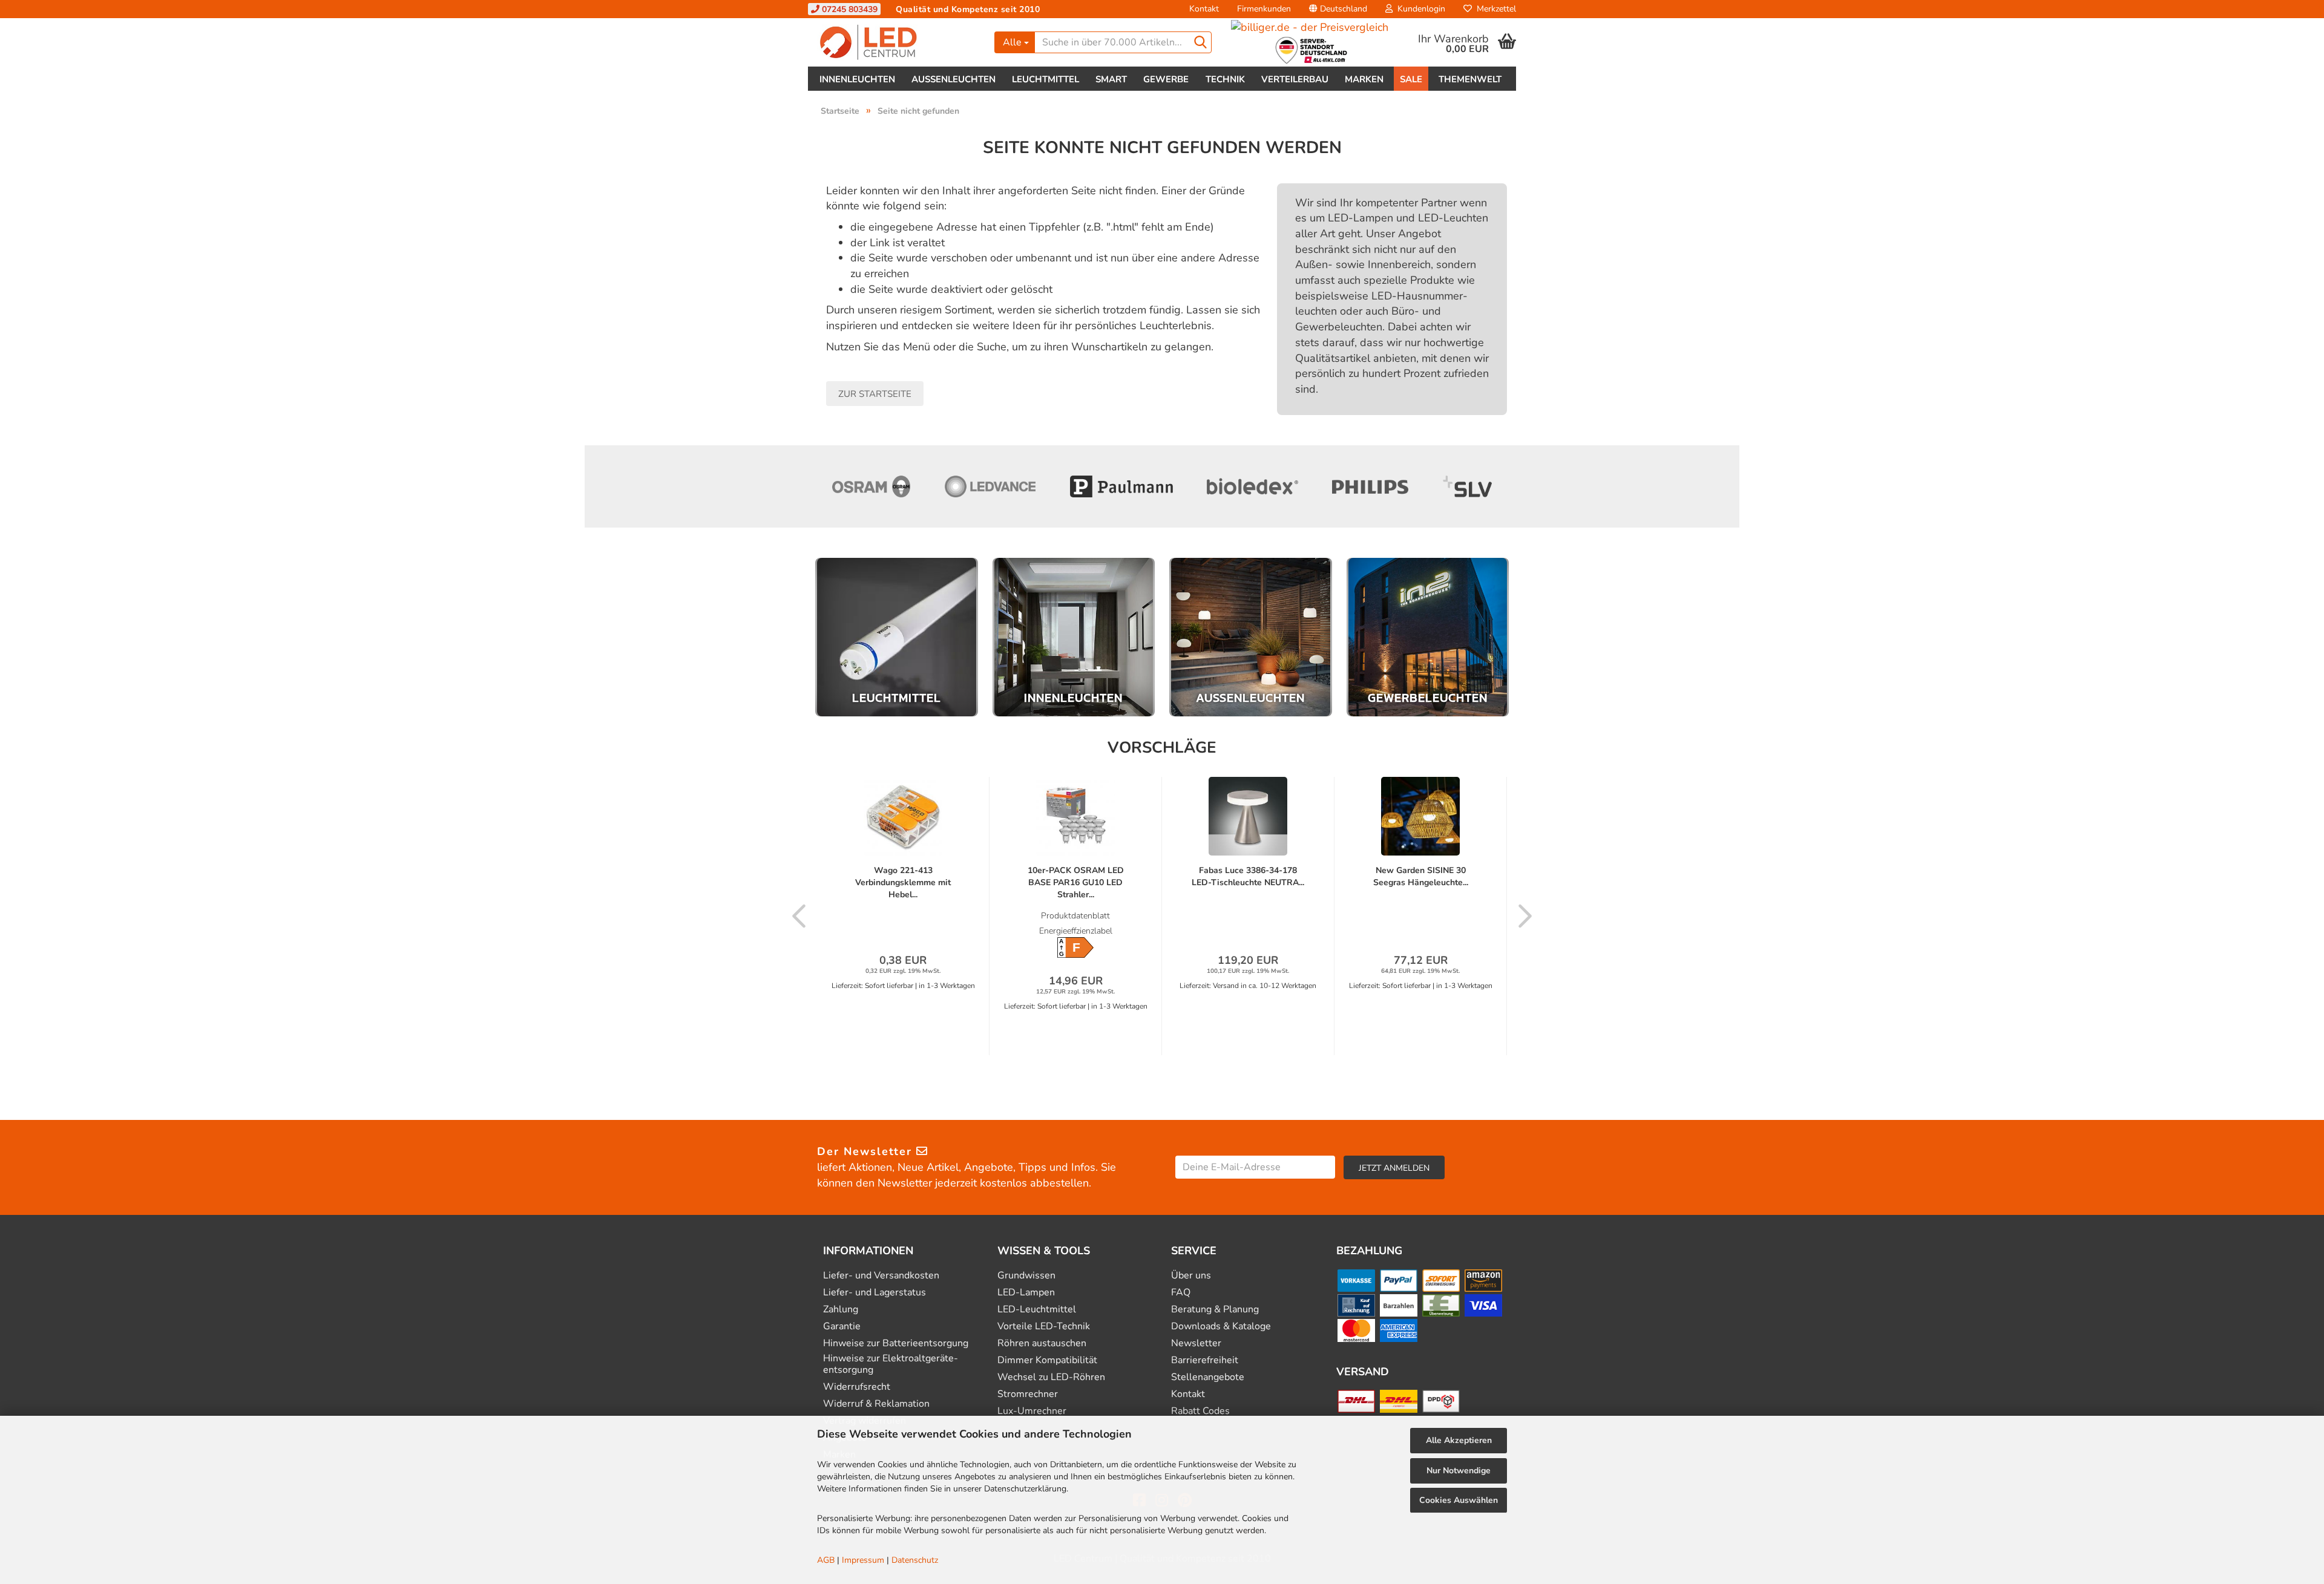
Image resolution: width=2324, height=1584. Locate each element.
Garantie (842, 1327)
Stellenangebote (1208, 1377)
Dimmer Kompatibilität (1047, 1360)
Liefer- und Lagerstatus (875, 1293)
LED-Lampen (1026, 1293)
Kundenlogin (1419, 9)
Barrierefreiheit (1205, 1360)
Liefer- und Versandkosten (881, 1276)
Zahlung (841, 1310)
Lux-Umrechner (1032, 1411)
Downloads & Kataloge (1221, 1327)
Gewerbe (1166, 79)
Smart (1111, 79)
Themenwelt (1470, 79)
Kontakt (1204, 9)
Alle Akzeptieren (1459, 1440)
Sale (1411, 79)
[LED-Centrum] (897, 42)
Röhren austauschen (1042, 1343)
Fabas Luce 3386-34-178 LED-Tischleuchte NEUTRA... (1248, 876)
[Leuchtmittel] (897, 637)
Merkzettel (1494, 9)
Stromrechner (1028, 1394)
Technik (1225, 79)
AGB (826, 1560)
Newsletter (1196, 1343)
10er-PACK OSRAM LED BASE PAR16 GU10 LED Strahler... (1076, 882)
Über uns (1191, 1276)
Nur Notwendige (1459, 1471)
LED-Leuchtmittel (1037, 1310)
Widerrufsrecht (857, 1387)
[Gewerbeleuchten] (1428, 637)
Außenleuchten (954, 79)
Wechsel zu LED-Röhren (1051, 1377)
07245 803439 (849, 9)
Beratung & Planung (1215, 1310)
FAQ (1181, 1293)
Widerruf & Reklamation (876, 1404)
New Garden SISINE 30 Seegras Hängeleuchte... (1421, 876)
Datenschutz (915, 1560)
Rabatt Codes (1200, 1411)
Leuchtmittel (1045, 79)
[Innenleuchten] (1074, 637)
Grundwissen (1026, 1276)
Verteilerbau (1295, 79)
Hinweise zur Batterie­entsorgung (896, 1343)
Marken (1364, 79)
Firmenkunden (1264, 9)
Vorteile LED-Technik (1044, 1327)
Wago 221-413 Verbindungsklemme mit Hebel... (903, 882)
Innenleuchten (857, 79)
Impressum (863, 1560)
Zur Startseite (875, 394)
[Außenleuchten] (1251, 637)
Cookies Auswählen (1459, 1500)
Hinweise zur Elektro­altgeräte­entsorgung (891, 1364)
